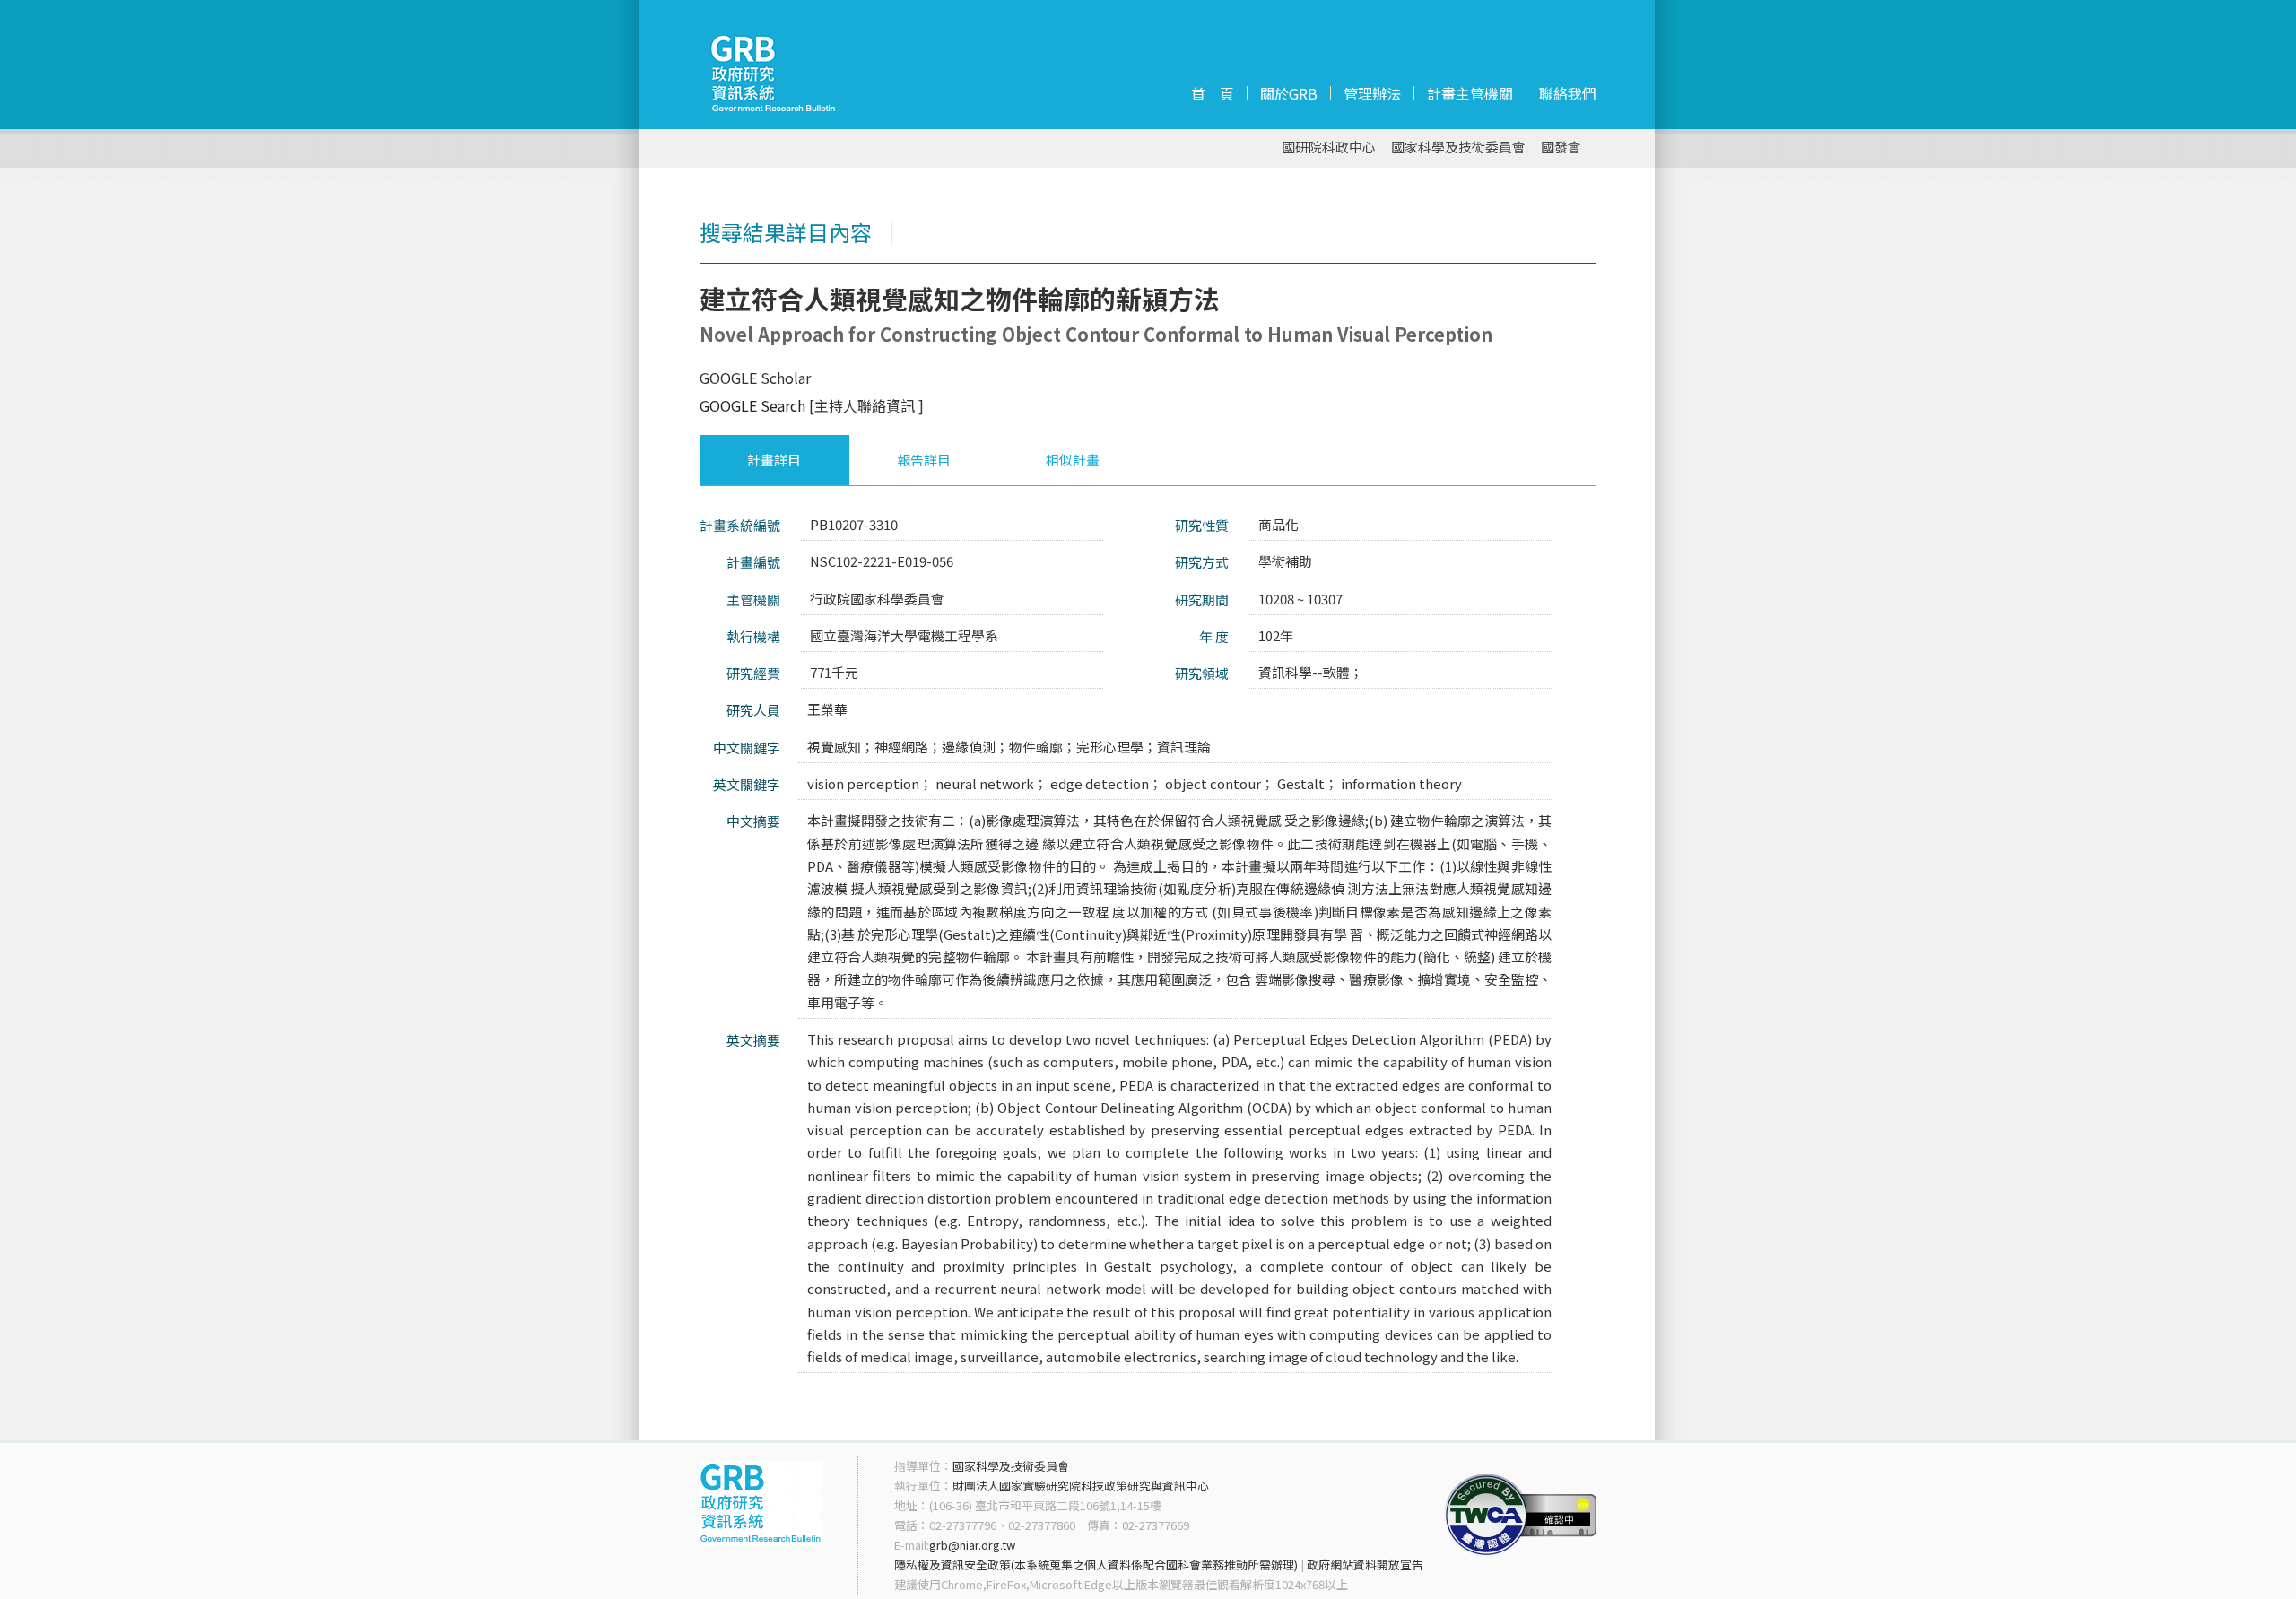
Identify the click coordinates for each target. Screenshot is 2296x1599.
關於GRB (1289, 93)
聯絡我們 (1568, 93)
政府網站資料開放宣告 (1365, 1564)
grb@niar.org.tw (972, 1545)
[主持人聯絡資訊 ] (866, 405)
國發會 (1561, 148)
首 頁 (1213, 93)
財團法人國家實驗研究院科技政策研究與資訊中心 (1081, 1486)
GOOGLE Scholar (755, 378)
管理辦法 (1372, 93)
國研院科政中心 (1329, 148)
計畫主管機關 (1470, 93)
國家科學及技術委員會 (1458, 148)
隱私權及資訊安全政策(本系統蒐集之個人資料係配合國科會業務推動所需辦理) (1096, 1564)
